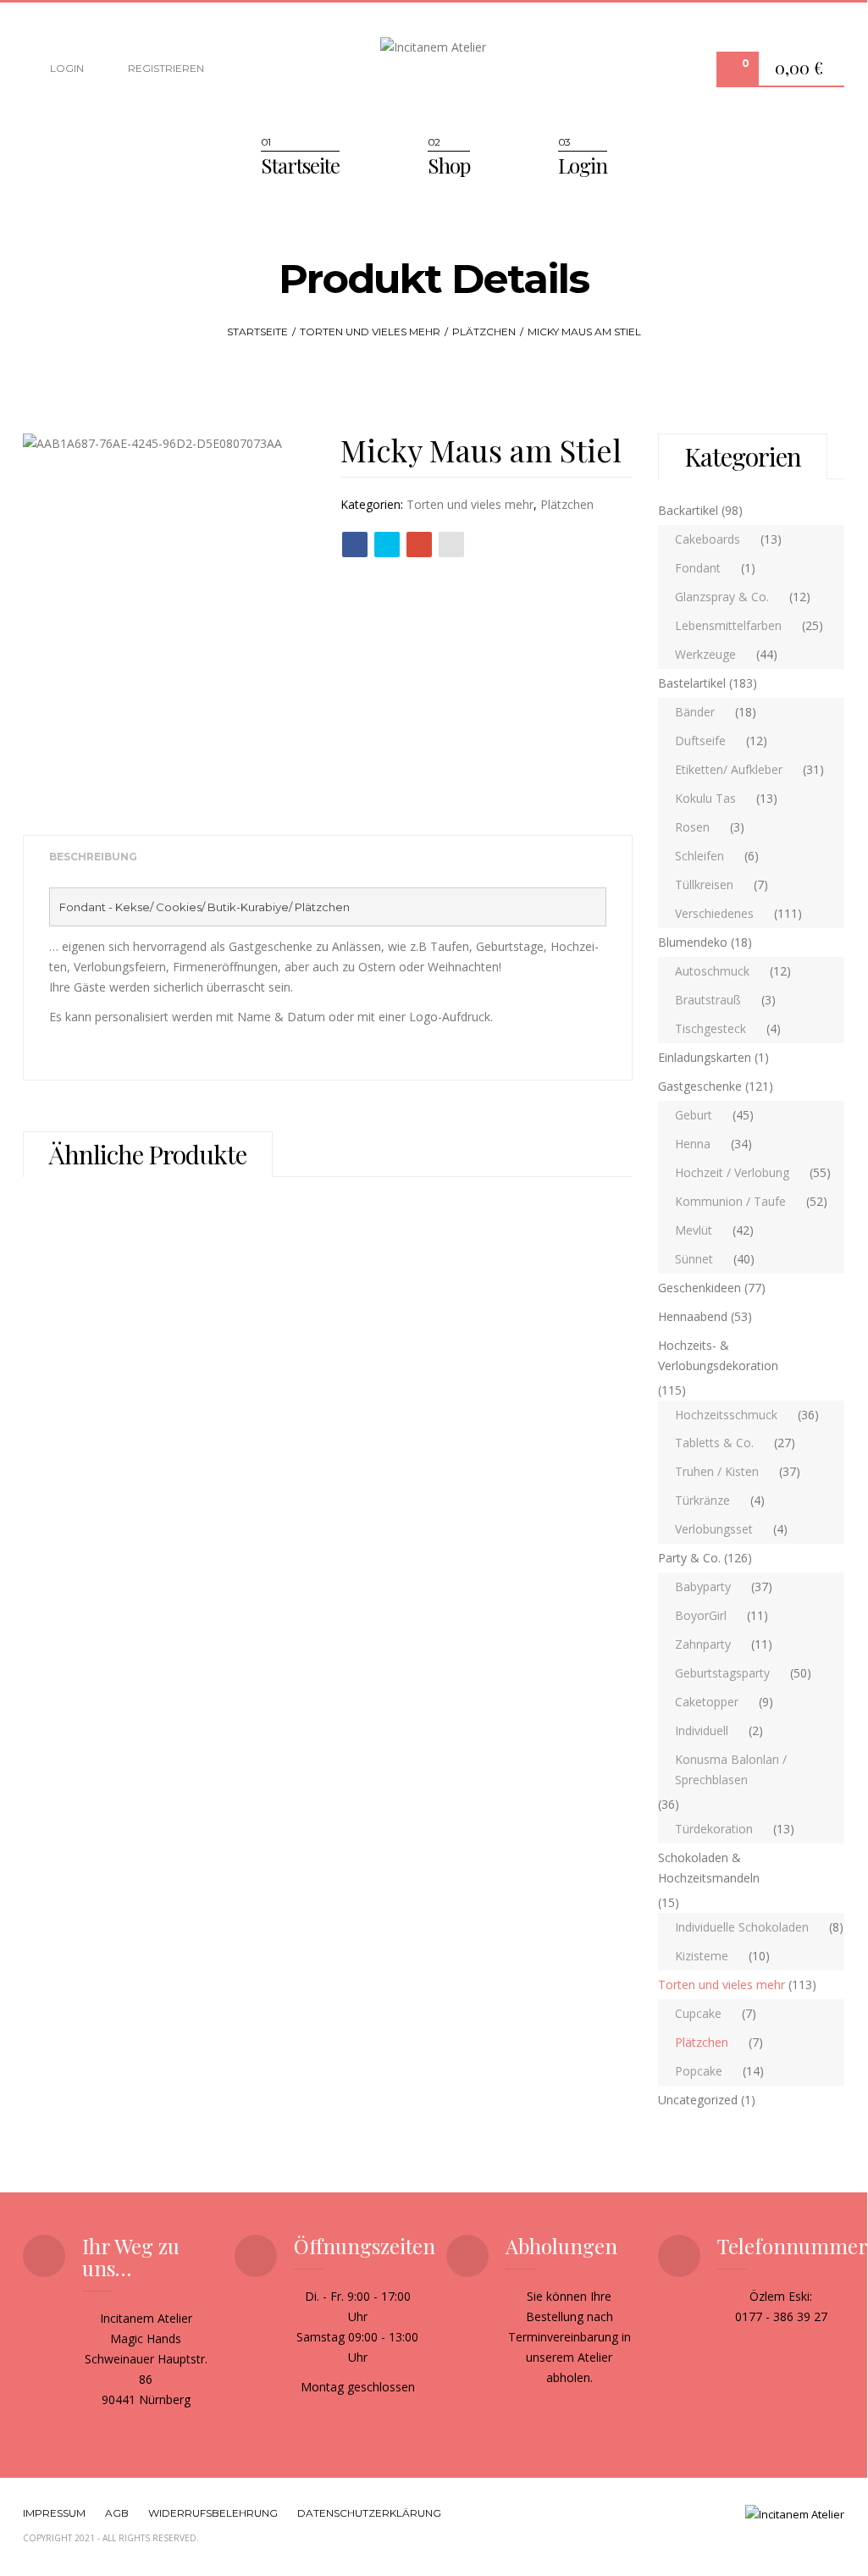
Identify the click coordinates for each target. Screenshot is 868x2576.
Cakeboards (708, 539)
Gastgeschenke (700, 1086)
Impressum (54, 2513)
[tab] (93, 857)
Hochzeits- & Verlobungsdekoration (718, 1355)
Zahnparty (703, 1644)
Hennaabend (693, 1316)
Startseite (300, 165)
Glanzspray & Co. (722, 597)
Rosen (692, 827)
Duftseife (700, 741)
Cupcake (698, 2013)
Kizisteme (702, 1956)
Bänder (695, 712)
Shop (449, 165)
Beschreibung (93, 857)
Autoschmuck (712, 971)
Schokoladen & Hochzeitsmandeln (709, 1868)
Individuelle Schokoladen (742, 1927)
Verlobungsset (714, 1529)
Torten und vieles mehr (370, 332)
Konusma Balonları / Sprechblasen (731, 1769)
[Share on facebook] (355, 544)
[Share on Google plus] (419, 544)
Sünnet (694, 1259)
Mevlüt (694, 1230)
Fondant (698, 568)
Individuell (702, 1730)
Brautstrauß (708, 1000)
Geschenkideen (699, 1288)
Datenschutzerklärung (369, 2513)
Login (66, 68)
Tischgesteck (710, 1028)
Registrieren (165, 68)
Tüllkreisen (704, 884)
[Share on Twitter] (387, 544)
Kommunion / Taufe (730, 1201)
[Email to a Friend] (451, 544)
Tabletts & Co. (714, 1443)
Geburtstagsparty (722, 1673)
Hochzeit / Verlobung (732, 1172)
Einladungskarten (705, 1057)
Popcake (699, 2071)
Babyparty (703, 1587)
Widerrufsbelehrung (213, 2513)
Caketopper (707, 1702)
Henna (693, 1144)
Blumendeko (693, 942)
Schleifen (699, 856)
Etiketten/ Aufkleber (729, 769)
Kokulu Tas (705, 798)
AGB (117, 2513)
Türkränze (702, 1500)
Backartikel (688, 510)
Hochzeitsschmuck (726, 1415)
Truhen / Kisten (717, 1471)
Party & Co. (689, 1558)
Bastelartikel (692, 683)
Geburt (694, 1115)
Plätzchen (484, 332)
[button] (803, 70)
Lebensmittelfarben (728, 625)
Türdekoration (714, 1829)
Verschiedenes (714, 913)
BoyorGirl (701, 1615)
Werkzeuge (705, 654)
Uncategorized (698, 2100)
